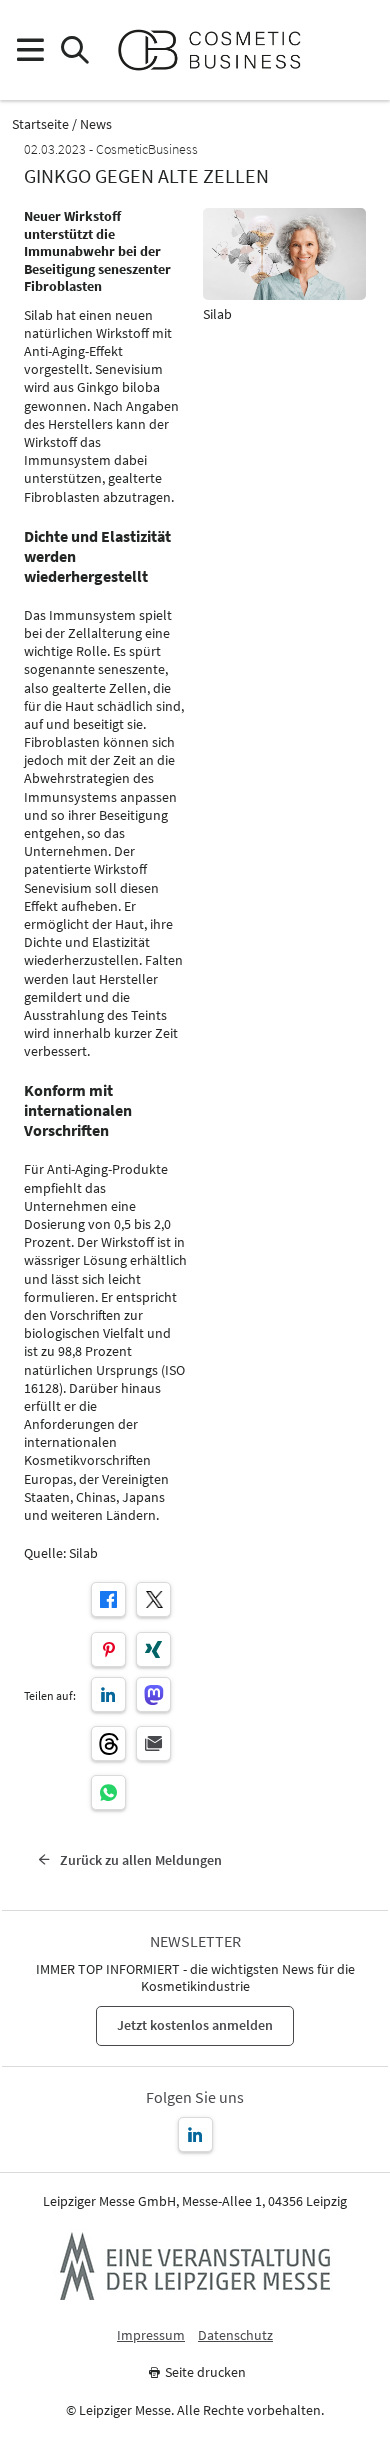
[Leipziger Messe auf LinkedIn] (195, 2134)
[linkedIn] (108, 1694)
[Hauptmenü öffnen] (29, 50)
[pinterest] (108, 1649)
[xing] (153, 1649)
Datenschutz (235, 2335)
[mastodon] (153, 1694)
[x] (153, 1599)
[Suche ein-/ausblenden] (74, 50)
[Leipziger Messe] (360, 50)
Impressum (151, 2335)
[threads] (108, 1743)
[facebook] (108, 1599)
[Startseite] (217, 50)
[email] (153, 1743)
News (96, 124)
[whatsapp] (108, 1792)
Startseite (40, 124)
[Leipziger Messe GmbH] (195, 2266)
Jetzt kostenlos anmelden (195, 2025)
